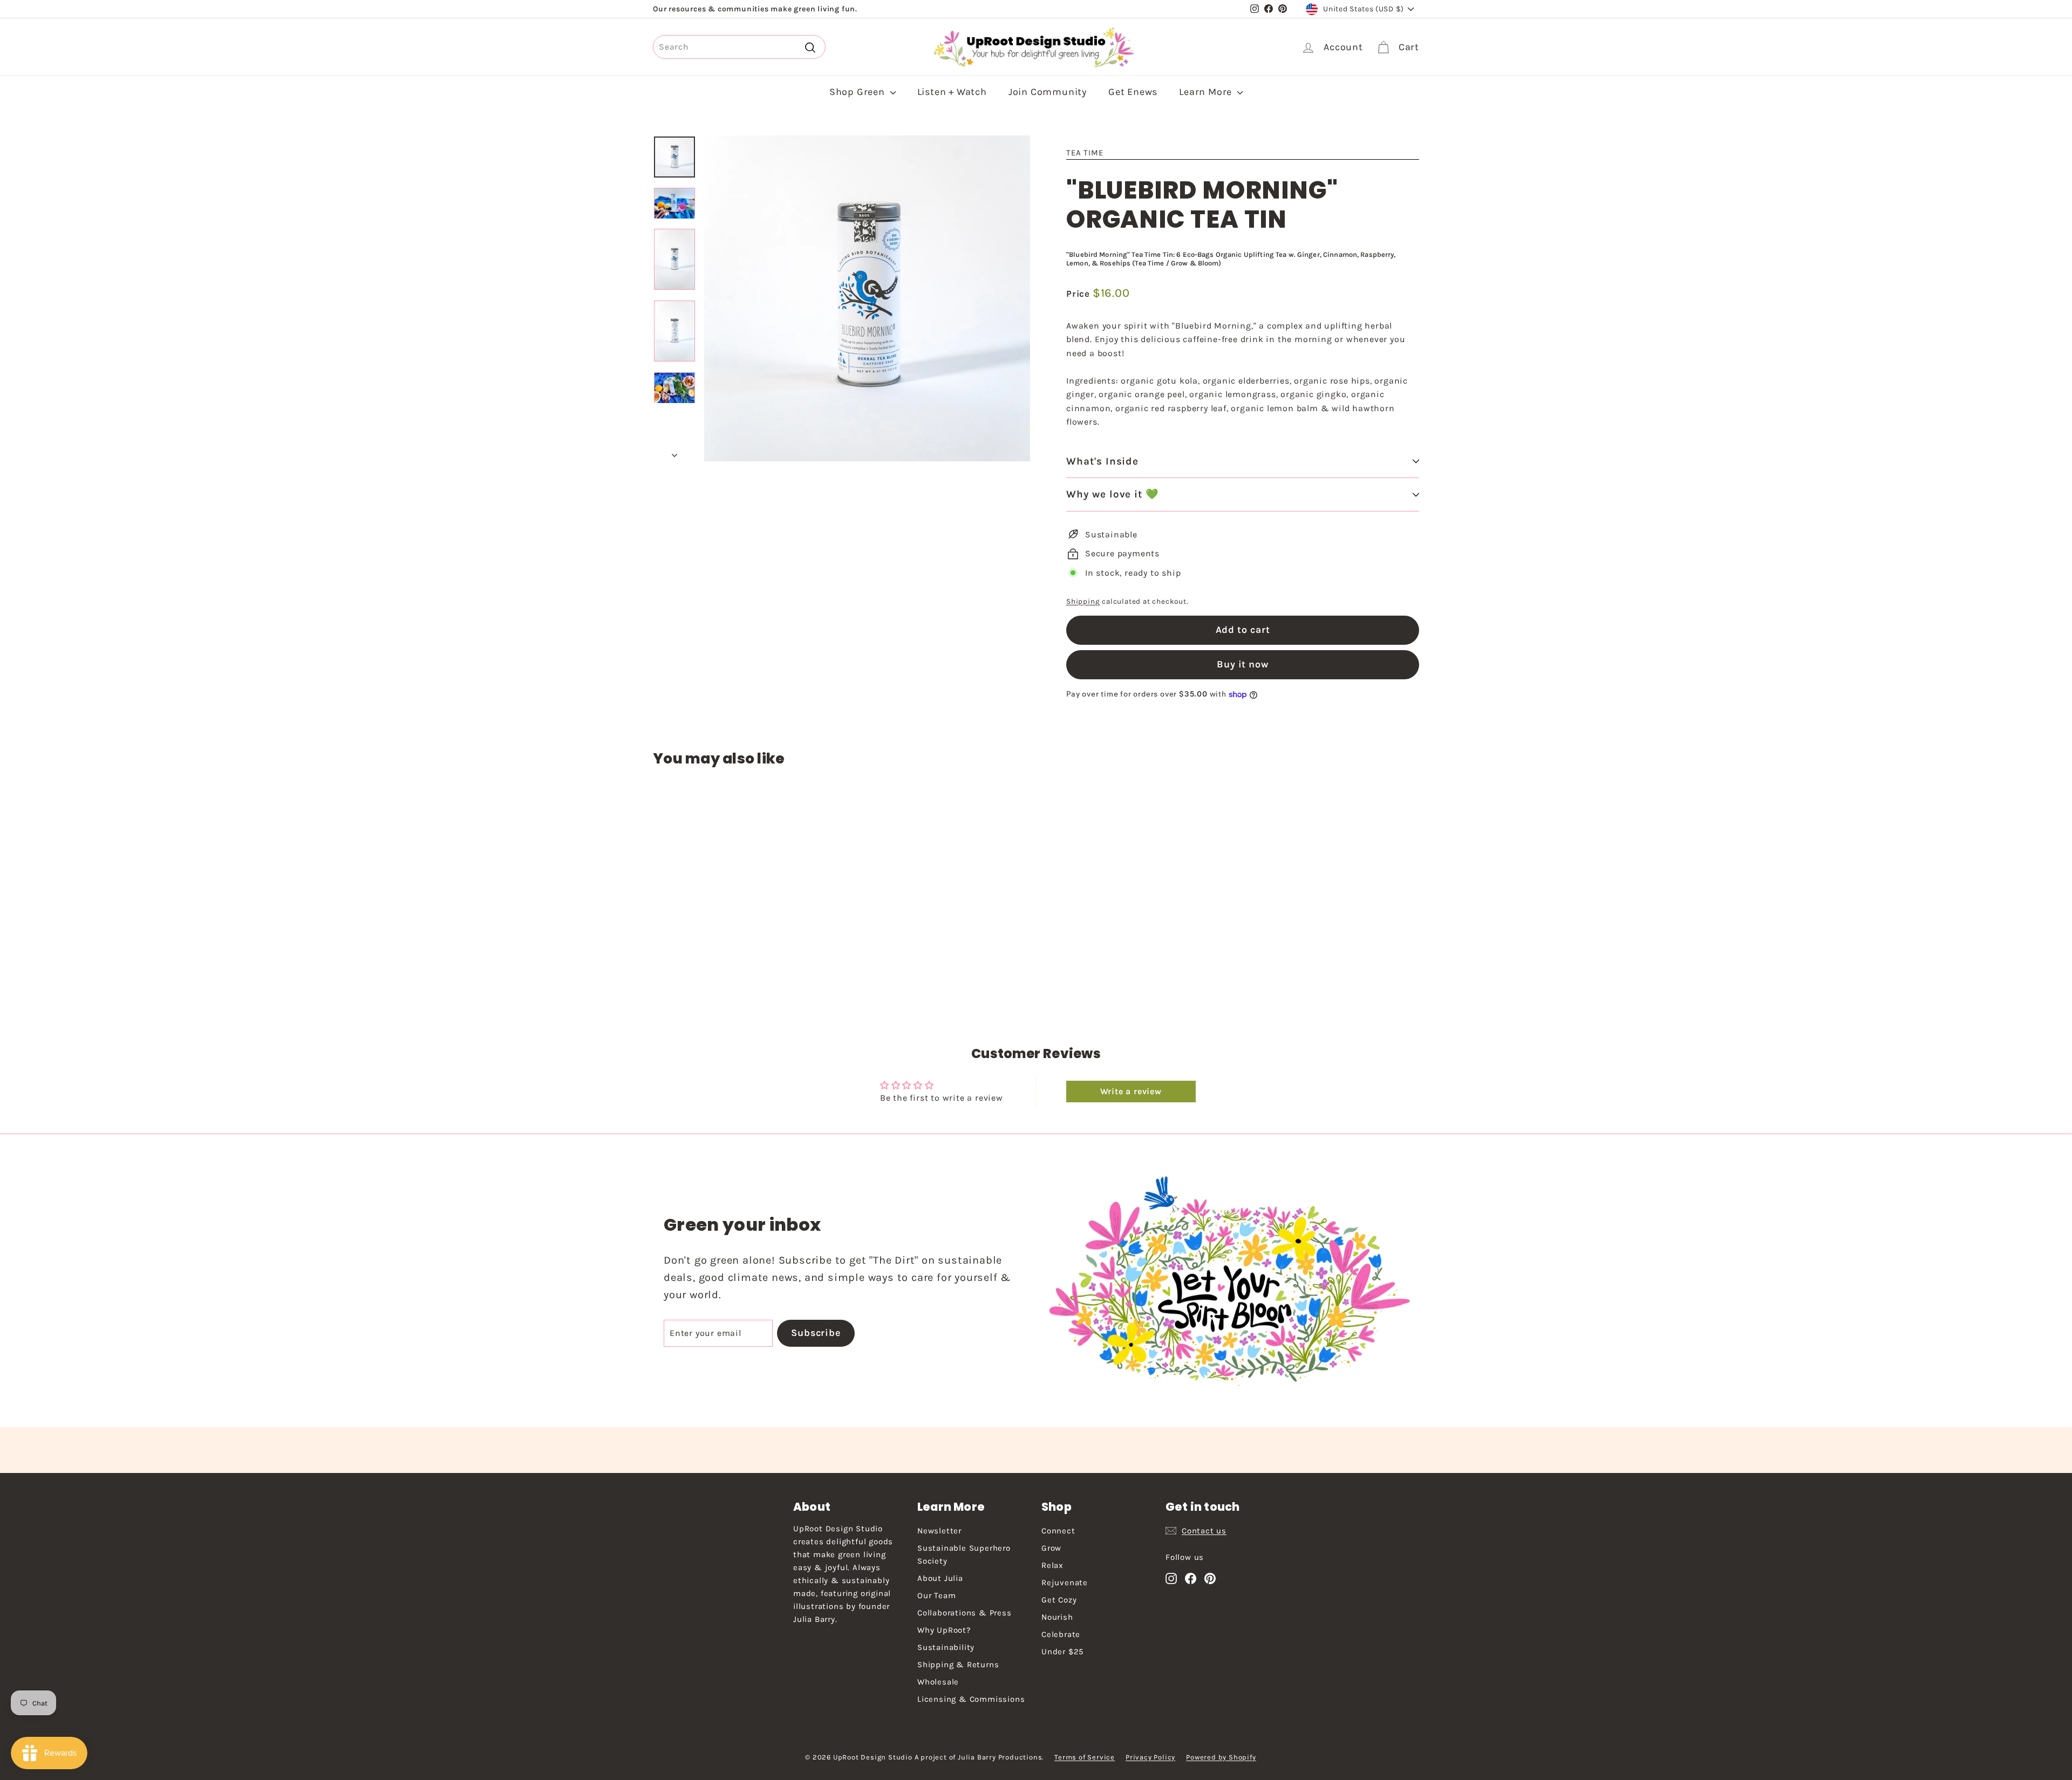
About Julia (940, 1578)
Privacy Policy (1150, 1757)
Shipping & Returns (958, 1665)
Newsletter (939, 1531)
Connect (1058, 1531)
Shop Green (858, 92)
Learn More (1207, 92)
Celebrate (1061, 1634)
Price (1079, 294)
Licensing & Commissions (971, 1699)
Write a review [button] (1131, 1091)
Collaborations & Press (965, 1613)
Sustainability (946, 1647)
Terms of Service (1085, 1757)
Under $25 (1062, 1652)
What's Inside (1102, 461)
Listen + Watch (952, 92)
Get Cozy (1059, 1600)
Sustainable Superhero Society (964, 1554)
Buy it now (1243, 664)
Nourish (1057, 1617)
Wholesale (938, 1682)
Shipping (1083, 601)
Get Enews (1133, 92)
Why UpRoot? (944, 1630)
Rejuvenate (1065, 1583)
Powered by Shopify (1221, 1757)
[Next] (674, 452)
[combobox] (739, 47)
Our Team (936, 1595)
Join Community (1048, 92)
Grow (1051, 1548)
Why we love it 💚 (1113, 494)
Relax (1052, 1565)
